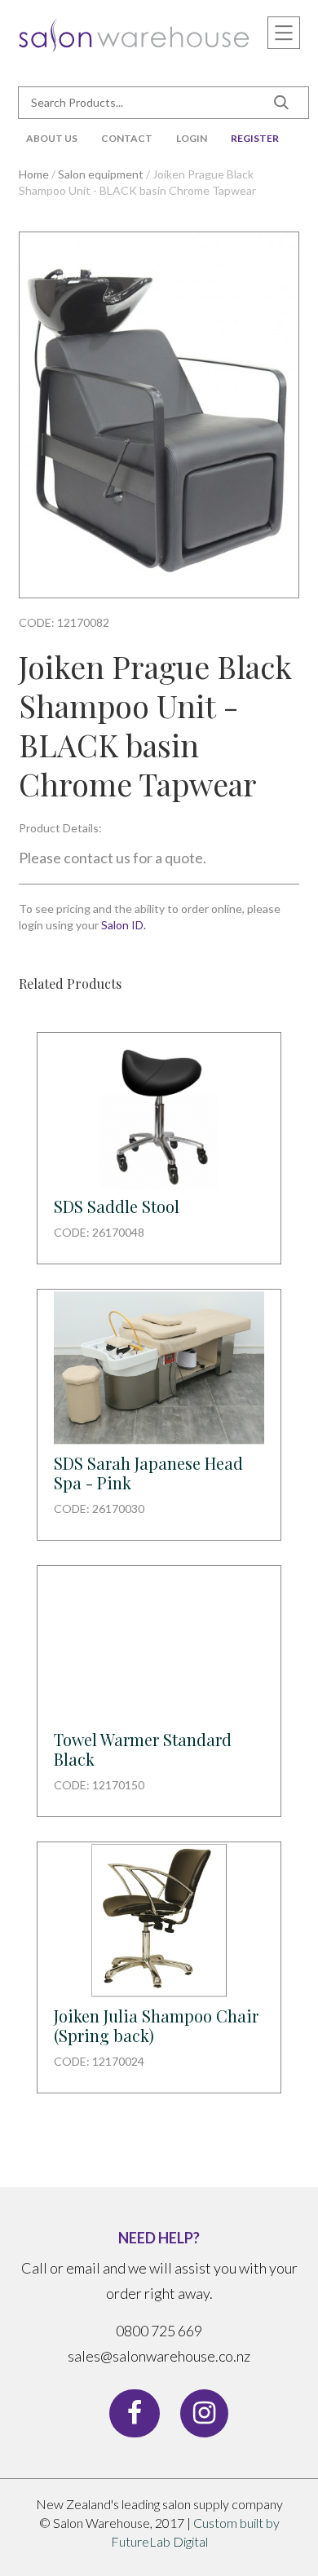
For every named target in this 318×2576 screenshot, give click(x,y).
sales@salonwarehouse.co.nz (159, 2356)
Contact (127, 138)
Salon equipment (101, 174)
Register (255, 138)
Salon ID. (124, 925)
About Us (52, 138)
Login (192, 138)
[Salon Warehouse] (134, 33)
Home (34, 174)
